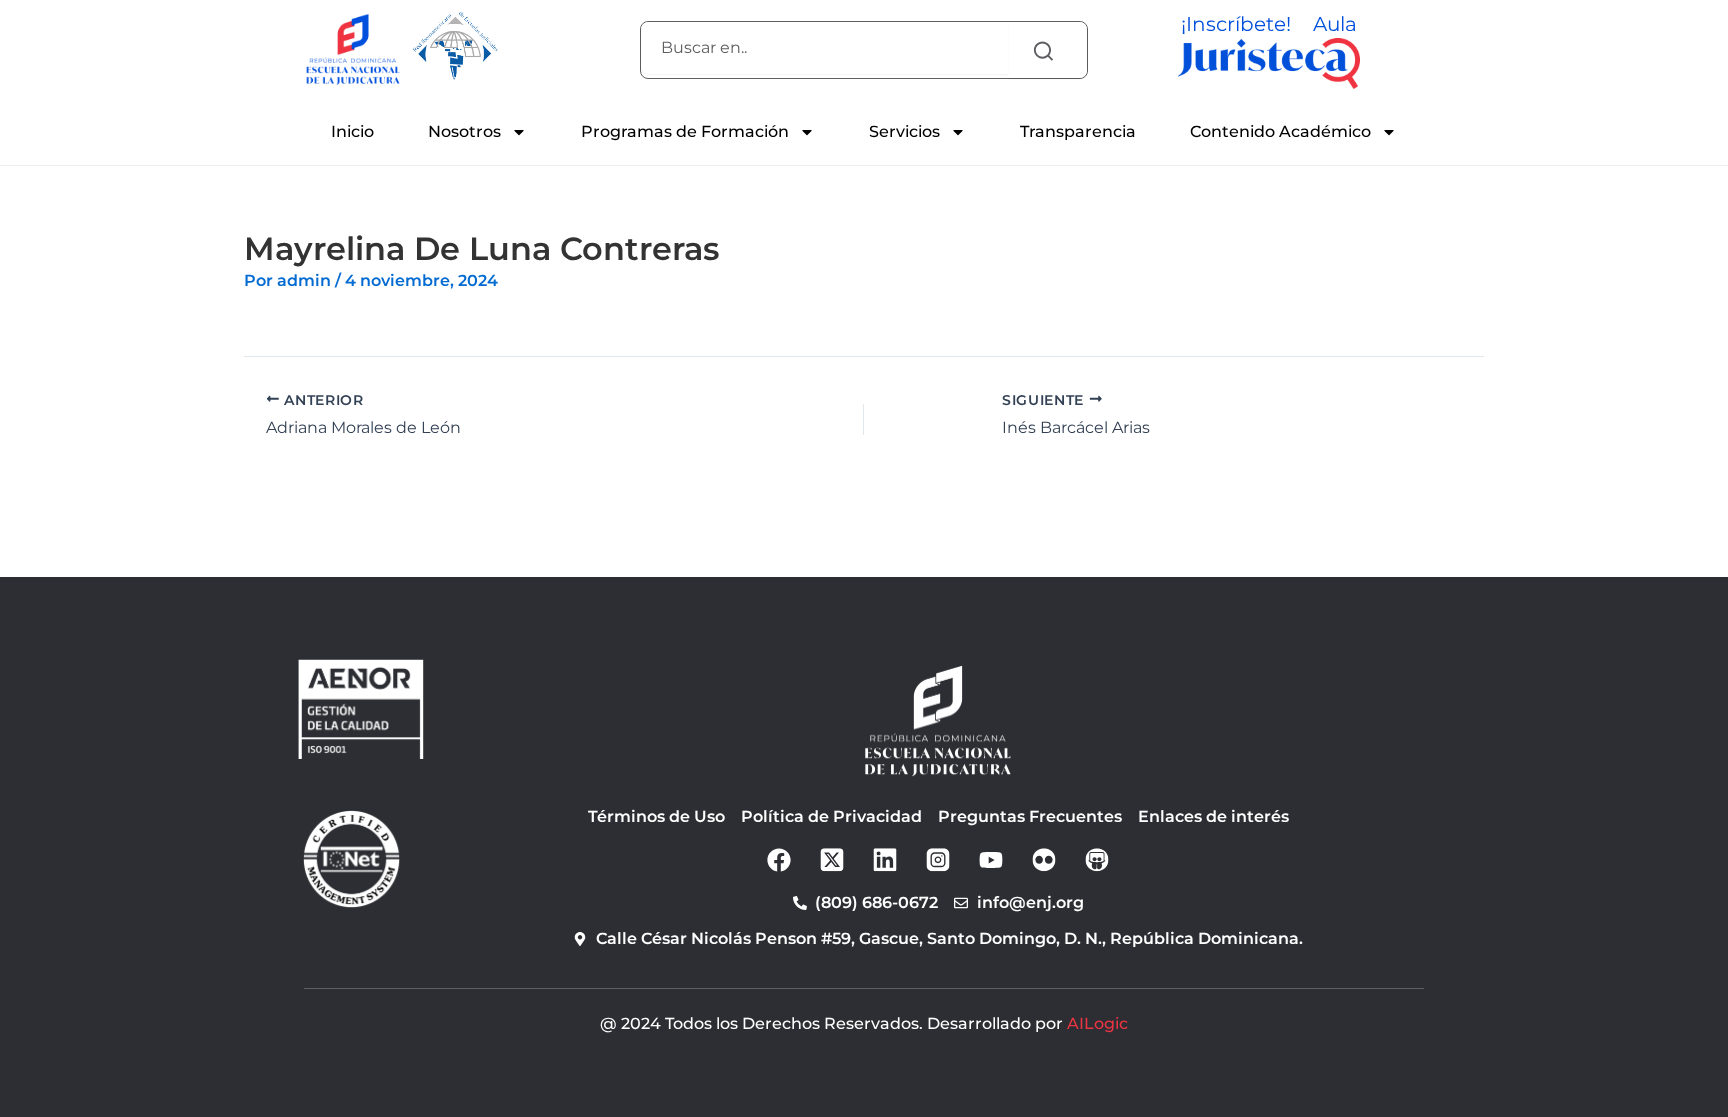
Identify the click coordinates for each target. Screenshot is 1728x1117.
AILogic (1097, 1023)
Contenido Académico (1280, 131)
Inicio (352, 131)
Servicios (904, 131)
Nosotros (464, 131)
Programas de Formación (685, 131)
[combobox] (824, 48)
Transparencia (1078, 131)
